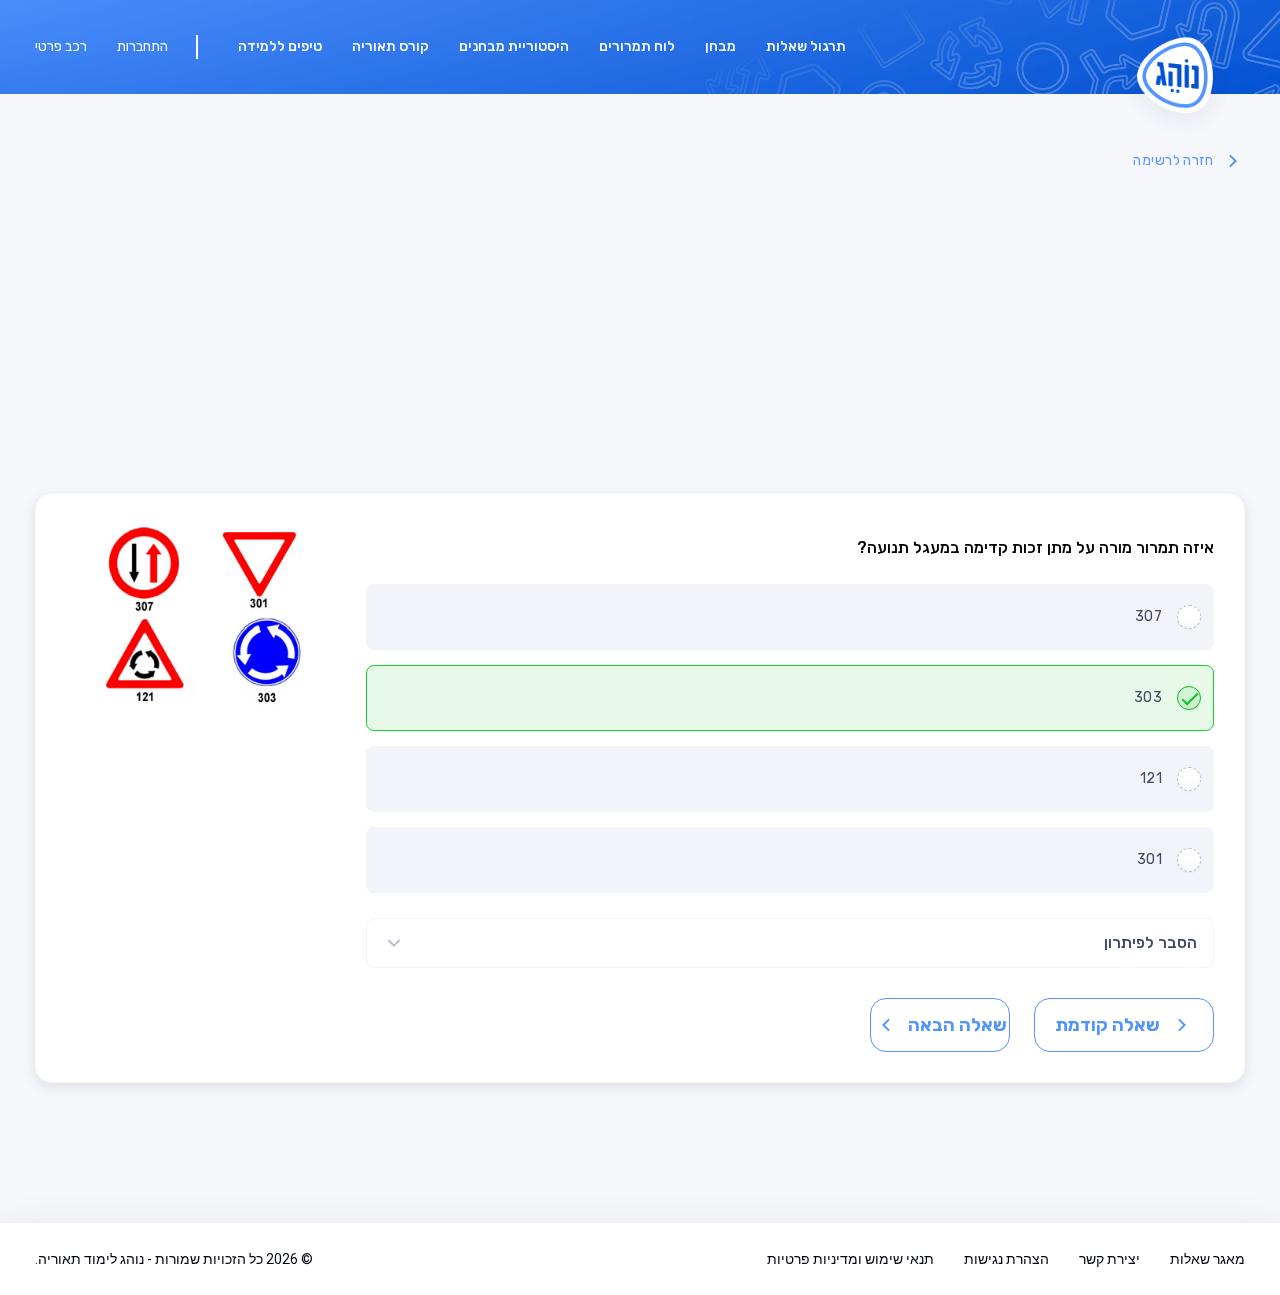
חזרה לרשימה (1173, 160)
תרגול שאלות (806, 46)
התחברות (142, 46)
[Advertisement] (640, 333)
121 (1151, 778)
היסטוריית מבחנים (514, 46)
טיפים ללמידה (280, 46)
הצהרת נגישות (1006, 1259)
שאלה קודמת (1107, 1025)
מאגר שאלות (1207, 1259)
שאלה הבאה (957, 1025)
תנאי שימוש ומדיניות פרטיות (850, 1259)
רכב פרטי (61, 46)
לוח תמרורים (637, 46)
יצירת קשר (1109, 1259)
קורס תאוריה (390, 46)
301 (1149, 859)
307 (1148, 616)
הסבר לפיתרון (1150, 942)
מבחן (720, 46)
